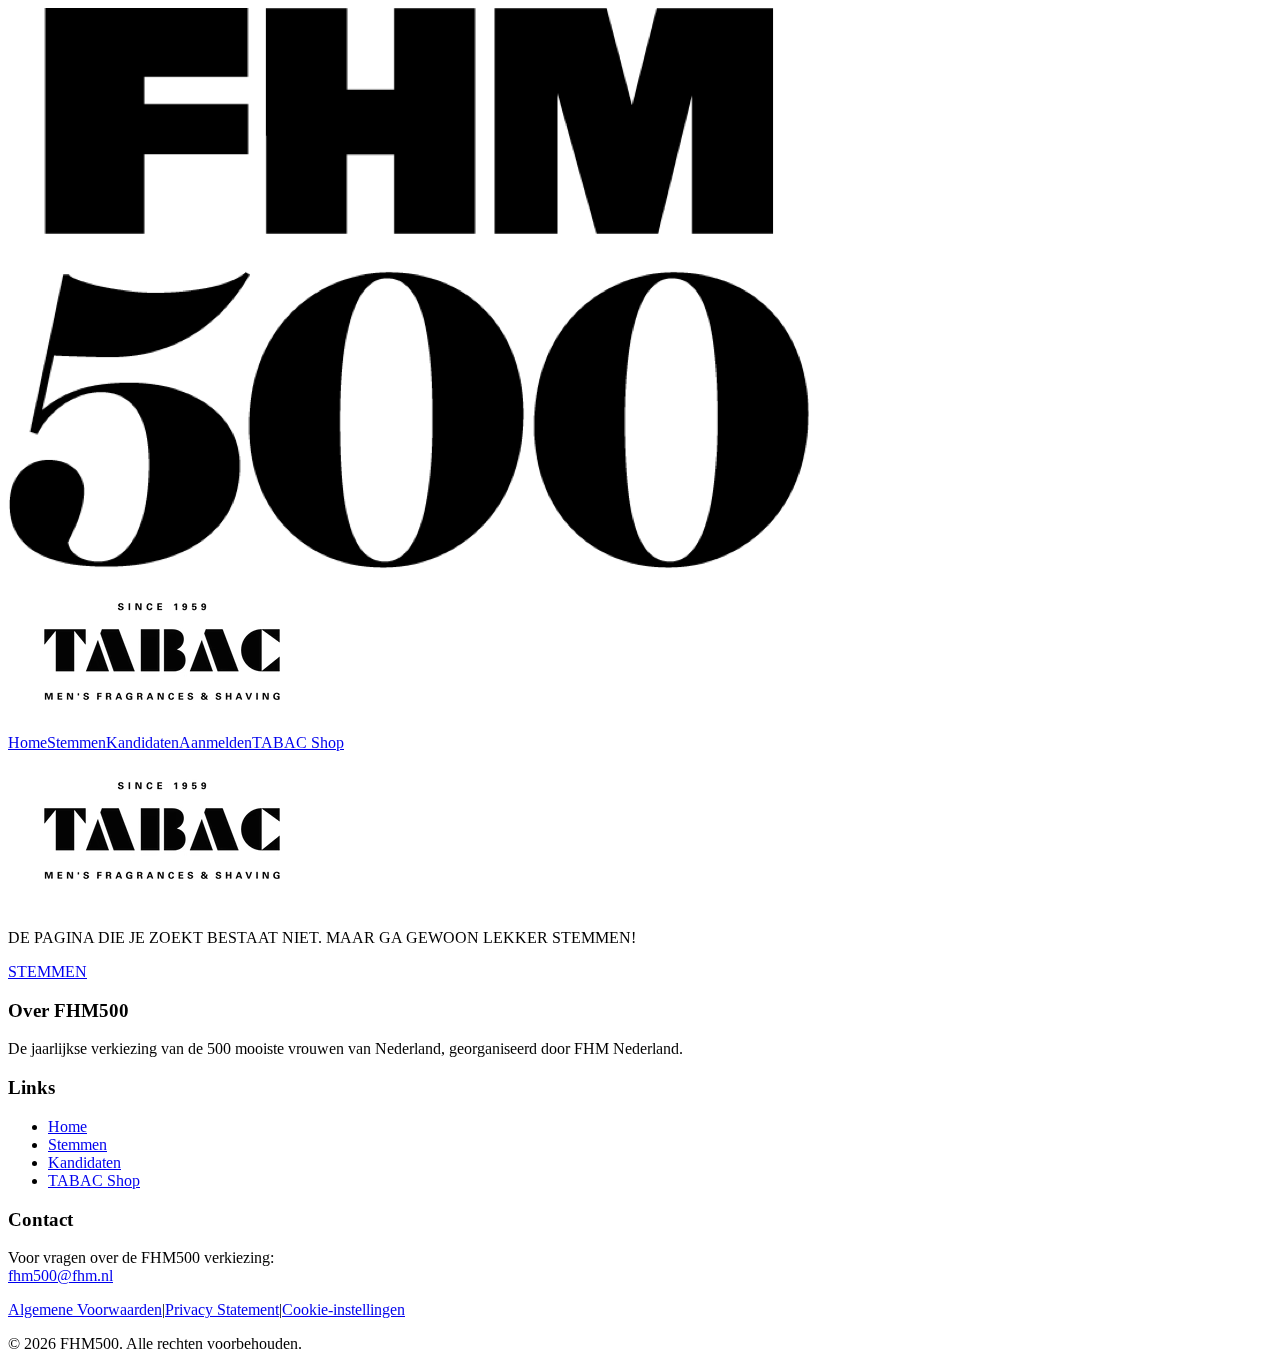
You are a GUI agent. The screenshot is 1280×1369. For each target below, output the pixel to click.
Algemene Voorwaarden (85, 1309)
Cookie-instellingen (343, 1309)
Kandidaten (142, 742)
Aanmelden (215, 742)
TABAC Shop (298, 742)
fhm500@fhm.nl (60, 1275)
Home (27, 742)
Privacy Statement (222, 1309)
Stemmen (76, 742)
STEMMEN (47, 971)
